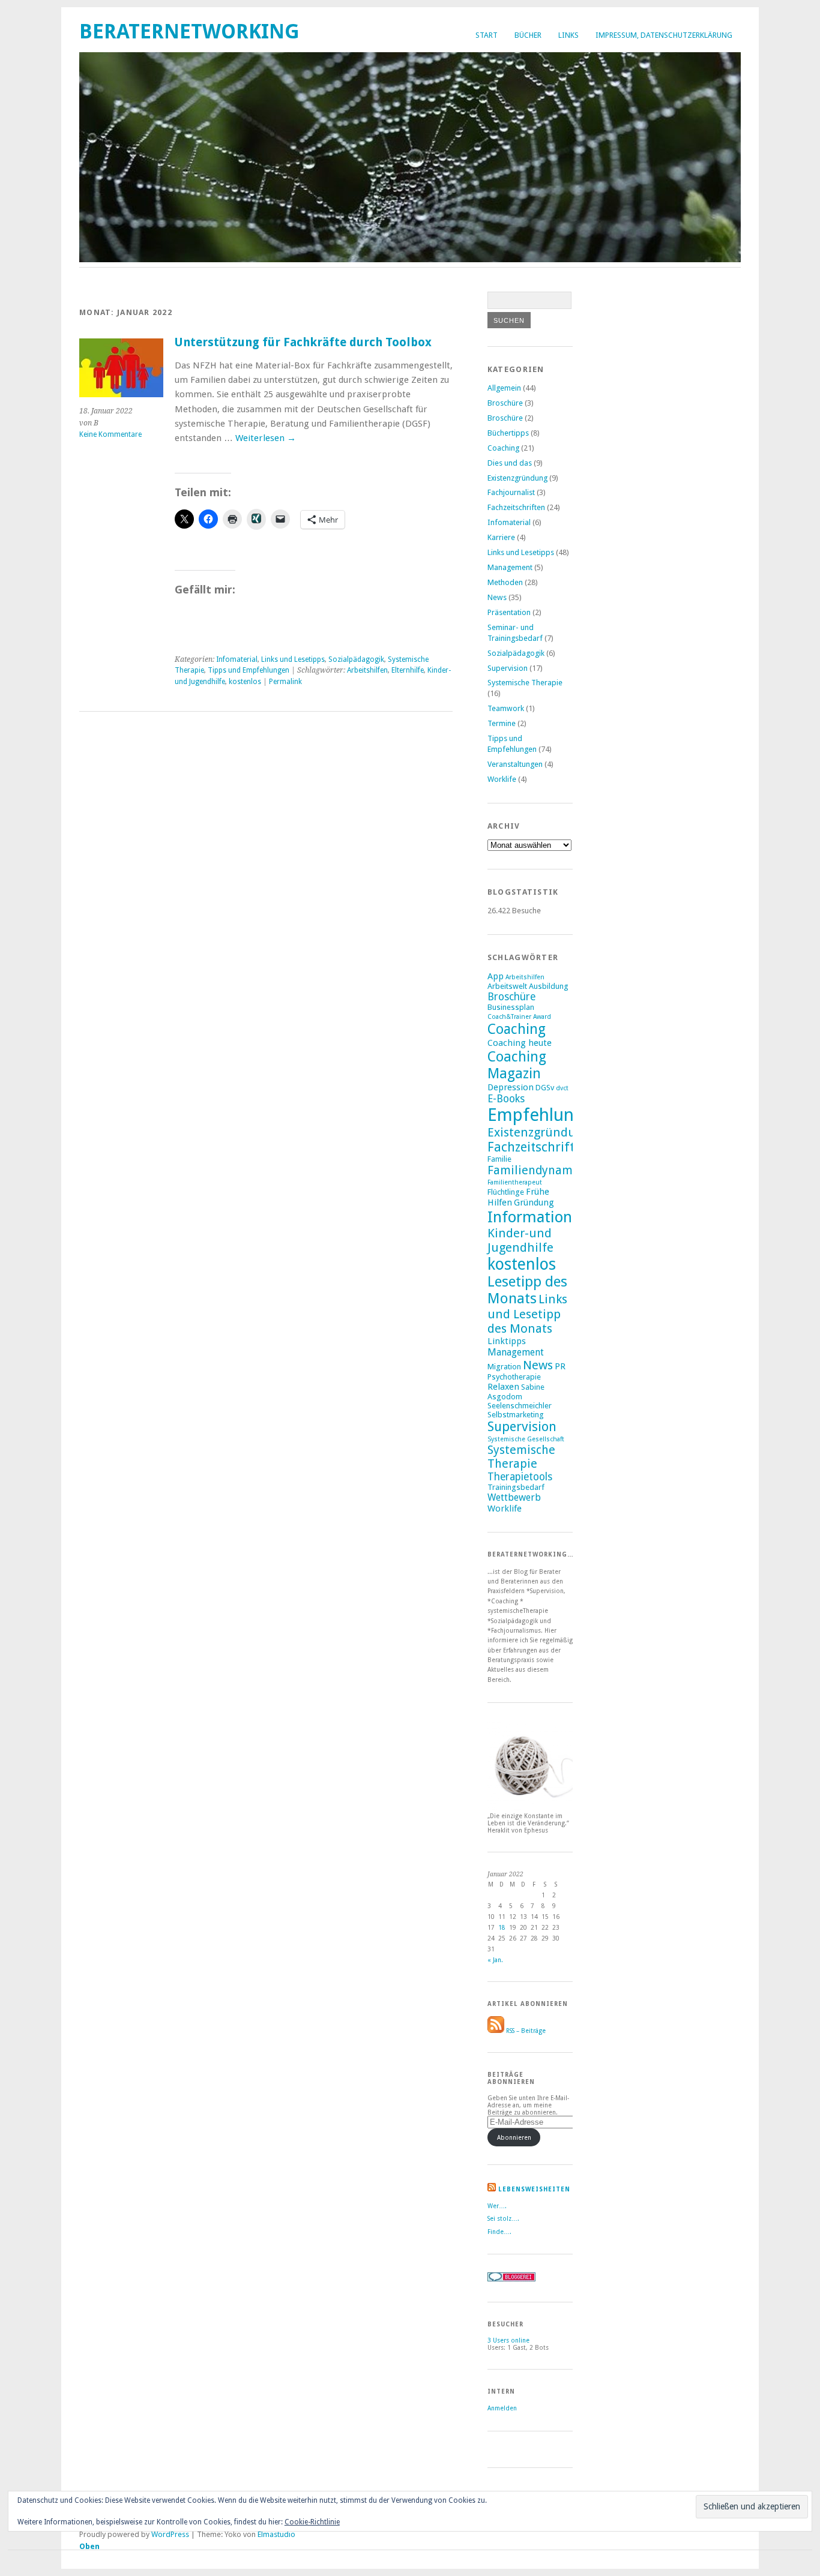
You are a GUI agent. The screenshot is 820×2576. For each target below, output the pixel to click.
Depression (511, 1087)
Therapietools (520, 1477)
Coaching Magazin (517, 1065)
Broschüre (505, 403)
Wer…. (497, 2206)
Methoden (505, 582)
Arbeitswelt (507, 986)
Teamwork (506, 708)
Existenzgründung (517, 478)
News (497, 597)
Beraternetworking (189, 32)
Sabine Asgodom (516, 1392)
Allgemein (504, 388)
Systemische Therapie (525, 683)
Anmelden (502, 2408)
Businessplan (511, 1007)
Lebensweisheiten (534, 2189)
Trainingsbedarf (516, 1487)
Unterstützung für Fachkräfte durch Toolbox (303, 342)
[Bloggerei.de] (511, 2279)
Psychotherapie (514, 1377)
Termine (502, 723)
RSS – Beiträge (525, 2031)
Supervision (508, 668)
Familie (499, 1159)
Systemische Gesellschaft (526, 1439)
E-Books (506, 1099)
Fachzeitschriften (516, 507)
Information (530, 1217)
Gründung (534, 1202)
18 (502, 1927)
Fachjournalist (511, 492)
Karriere (501, 537)
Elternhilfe (408, 670)
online (508, 2340)
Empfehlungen (545, 1115)
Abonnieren (514, 2137)
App (496, 976)
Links (568, 35)
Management (510, 567)
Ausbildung (549, 986)
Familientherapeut (515, 1182)
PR (560, 1366)
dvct (562, 1088)
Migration (504, 1367)
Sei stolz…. (503, 2218)
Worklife (502, 779)
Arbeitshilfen (367, 670)
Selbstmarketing (516, 1415)
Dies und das (510, 463)
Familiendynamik (535, 1170)
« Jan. (495, 1960)
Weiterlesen (266, 438)
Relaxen (503, 1387)
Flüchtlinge (506, 1192)
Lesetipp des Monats (527, 1290)
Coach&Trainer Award (519, 1017)
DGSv (545, 1088)
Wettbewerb (514, 1497)
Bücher (528, 35)
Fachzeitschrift (531, 1147)
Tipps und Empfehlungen (249, 670)
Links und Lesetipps (293, 659)
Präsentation (509, 612)
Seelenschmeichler (520, 1406)
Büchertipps (508, 433)
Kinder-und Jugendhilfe (520, 1240)
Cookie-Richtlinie (312, 2522)
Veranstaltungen (515, 764)
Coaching (503, 448)
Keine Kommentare (110, 434)
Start (487, 35)
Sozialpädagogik (356, 659)
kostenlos (245, 682)
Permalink (285, 682)
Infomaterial (237, 659)
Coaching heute (520, 1043)
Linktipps (507, 1341)
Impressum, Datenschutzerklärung (664, 35)
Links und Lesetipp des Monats (527, 1314)
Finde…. (499, 2232)
